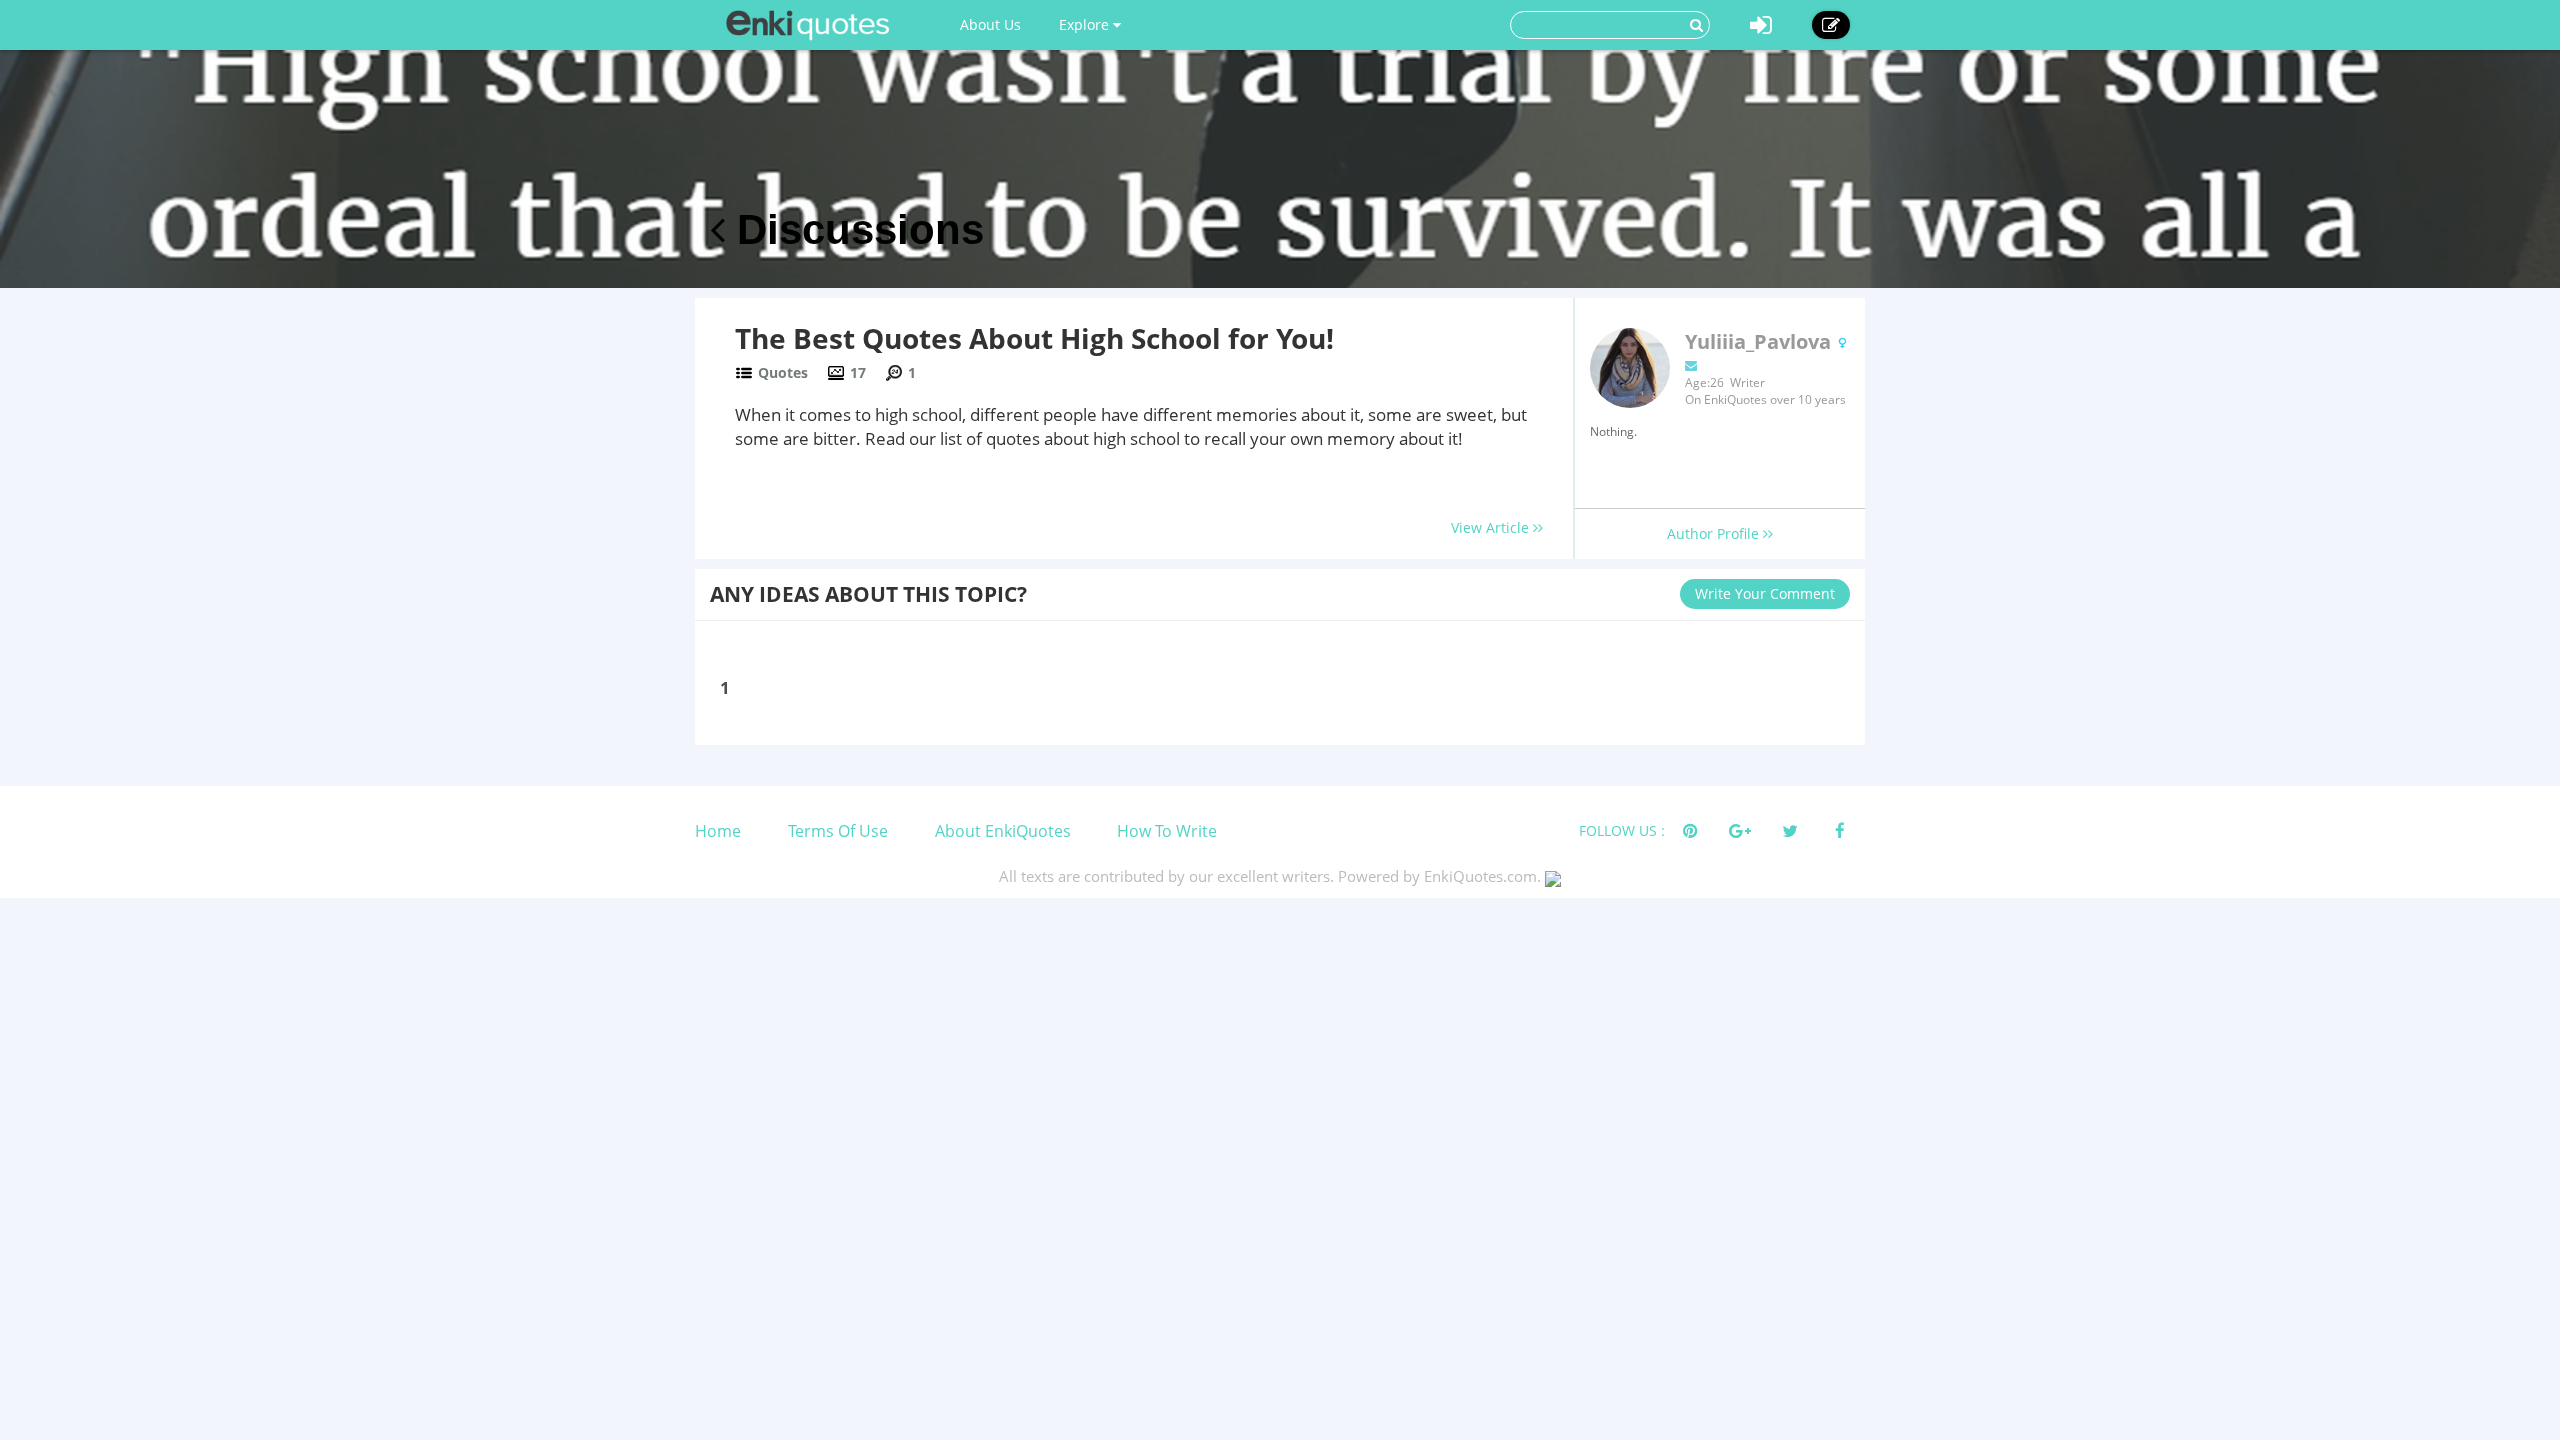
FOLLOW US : (1622, 830)
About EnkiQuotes (1003, 831)
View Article (1492, 527)
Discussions (854, 229)
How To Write (1167, 831)
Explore (1086, 24)
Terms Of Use (838, 831)
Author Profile (1715, 533)
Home (718, 831)
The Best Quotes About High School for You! (1034, 338)
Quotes (783, 372)
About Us (990, 24)
